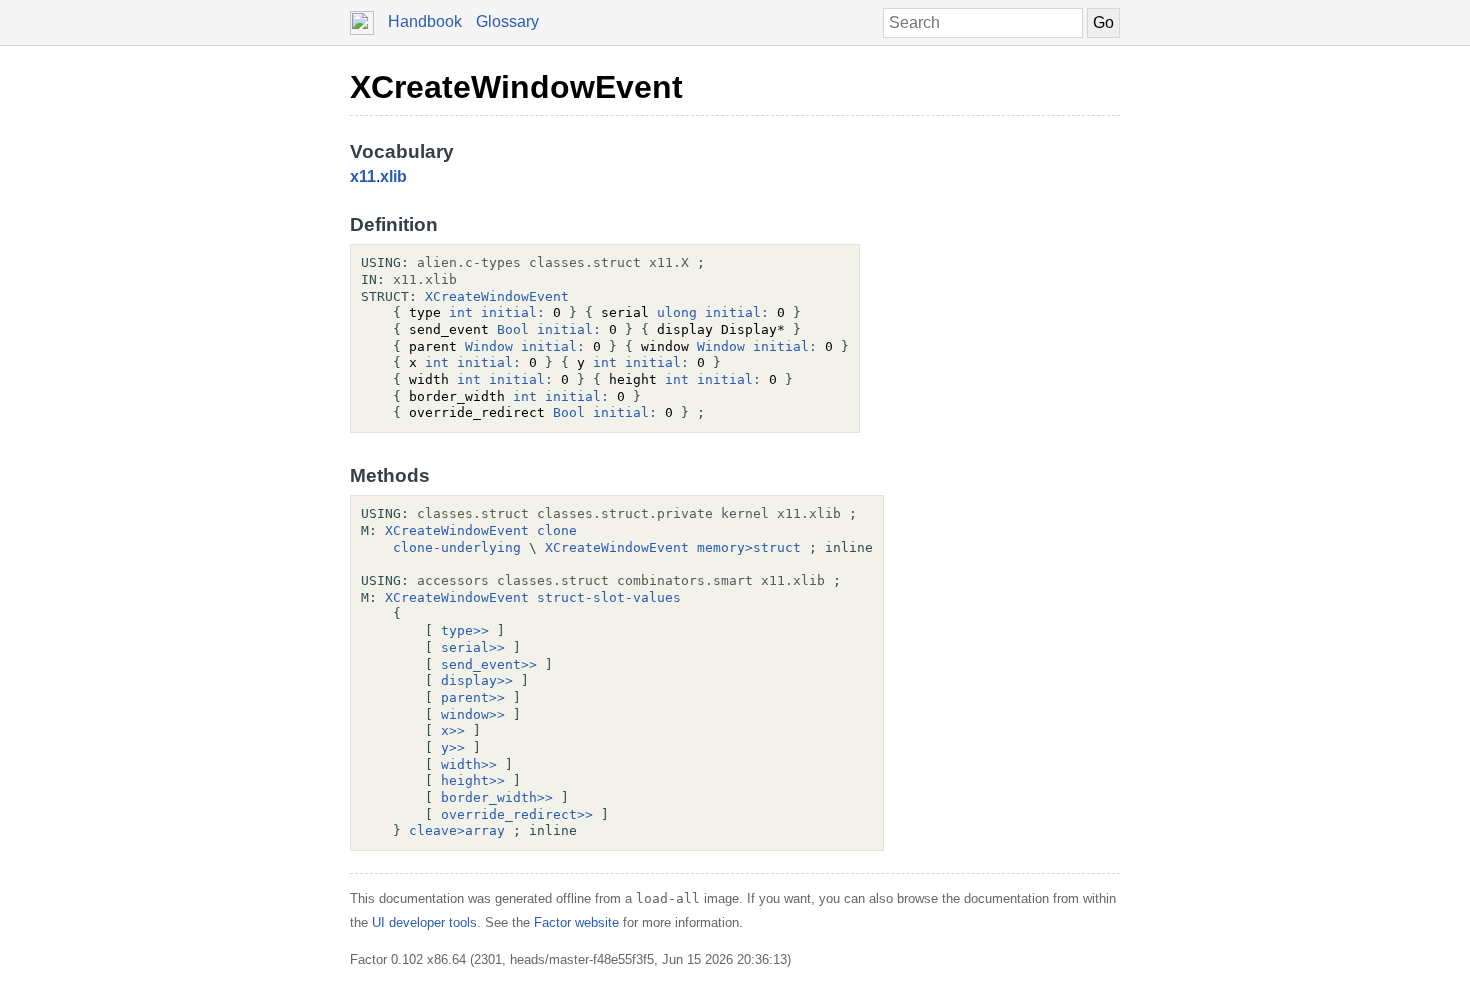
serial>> (473, 647)
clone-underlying (457, 547)
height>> (473, 780)
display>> (477, 680)
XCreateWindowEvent (516, 87)
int (461, 312)
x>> (453, 730)
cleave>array (457, 830)
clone (557, 530)
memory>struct (749, 547)
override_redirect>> (517, 814)
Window (489, 346)
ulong (677, 312)
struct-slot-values (609, 597)
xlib (393, 176)
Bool (513, 329)
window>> (473, 714)
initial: (513, 312)
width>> (469, 764)
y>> (453, 747)
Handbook (425, 21)
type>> (465, 630)
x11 (363, 176)
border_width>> (497, 797)
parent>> (473, 697)
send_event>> (489, 664)
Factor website (576, 922)
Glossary (507, 21)
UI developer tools (424, 922)
